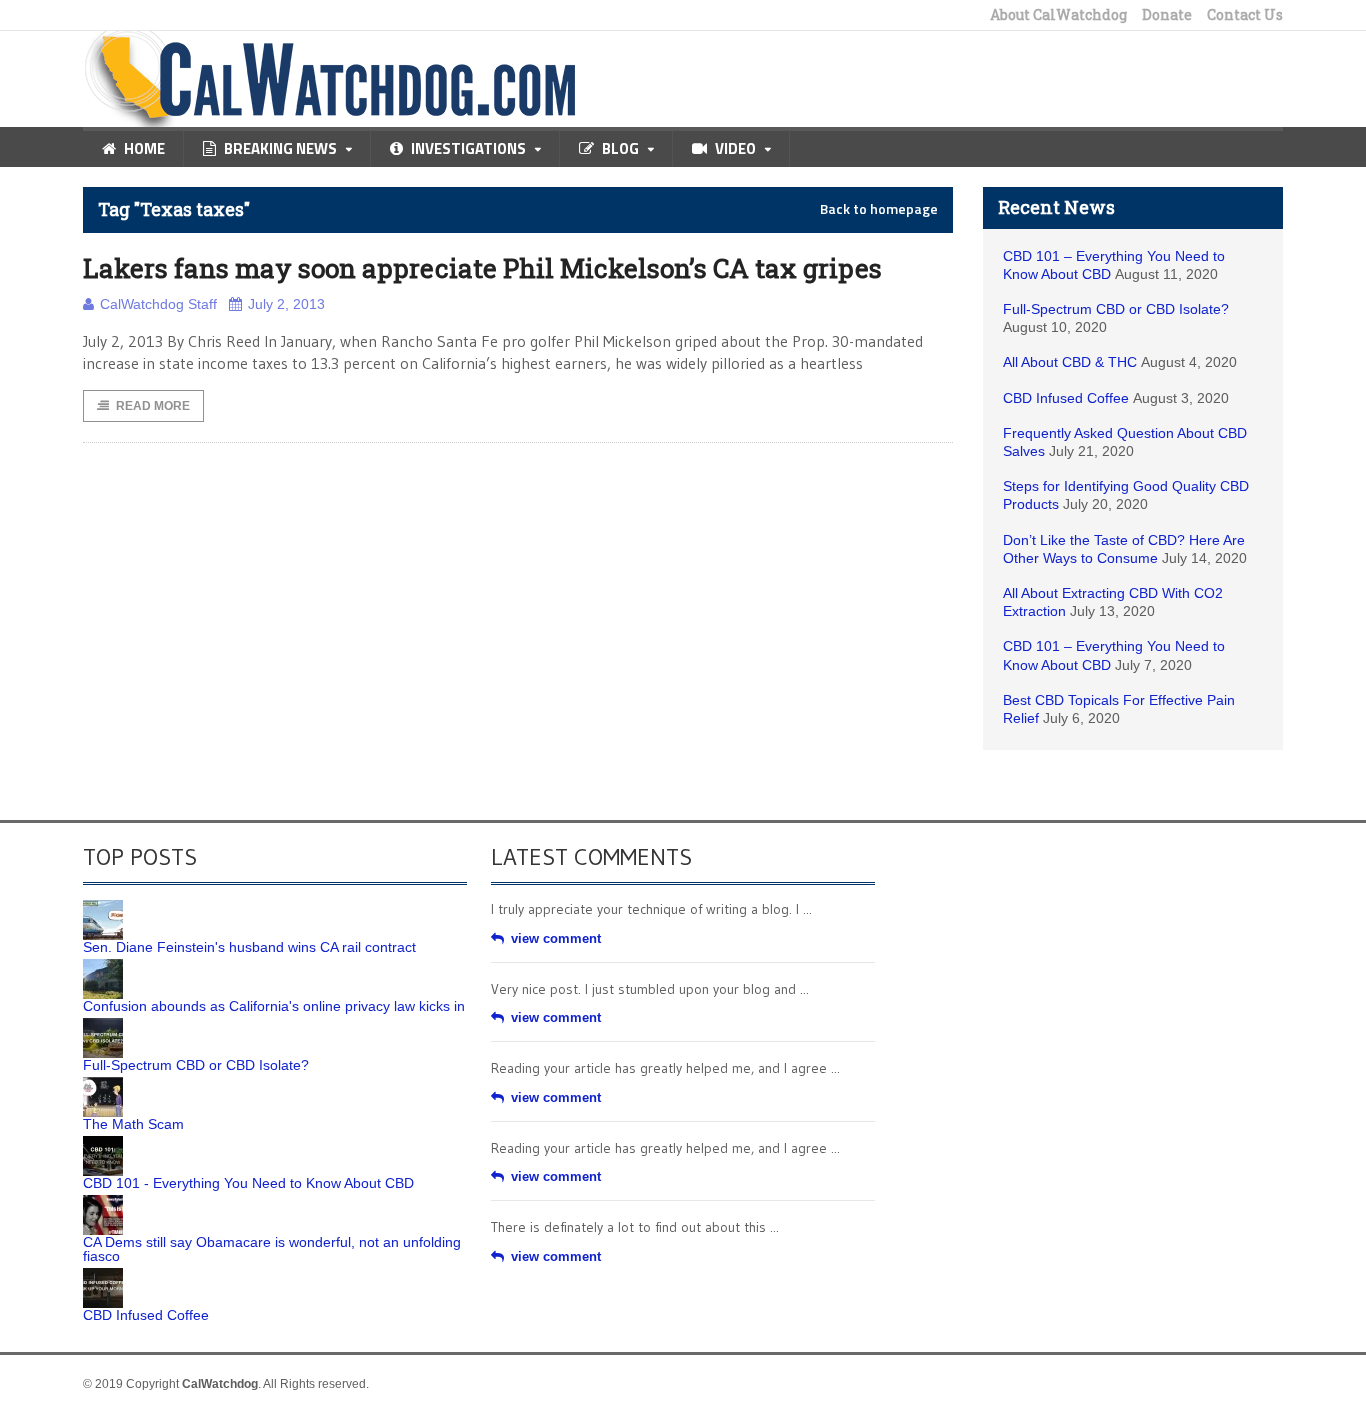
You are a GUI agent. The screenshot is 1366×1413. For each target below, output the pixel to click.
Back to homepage (879, 209)
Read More (153, 406)
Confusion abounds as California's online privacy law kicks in (274, 1006)
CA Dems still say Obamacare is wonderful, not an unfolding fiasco (272, 1249)
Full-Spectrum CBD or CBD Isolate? (1116, 309)
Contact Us (1245, 15)
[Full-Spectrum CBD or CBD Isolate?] (103, 1025)
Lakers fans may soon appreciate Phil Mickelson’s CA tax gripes (482, 268)
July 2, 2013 (286, 304)
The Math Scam (133, 1124)
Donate (1167, 15)
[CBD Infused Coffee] (103, 1275)
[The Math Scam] (103, 1084)
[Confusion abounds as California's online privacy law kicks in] (103, 966)
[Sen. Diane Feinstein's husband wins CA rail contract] (103, 907)
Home (144, 148)
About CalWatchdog (1058, 15)
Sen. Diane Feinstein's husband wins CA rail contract (249, 947)
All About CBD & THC (1070, 362)
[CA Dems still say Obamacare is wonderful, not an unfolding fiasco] (103, 1202)
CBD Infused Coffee (1066, 398)
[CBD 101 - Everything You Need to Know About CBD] (103, 1143)
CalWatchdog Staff (158, 304)
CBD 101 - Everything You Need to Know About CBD (248, 1183)
